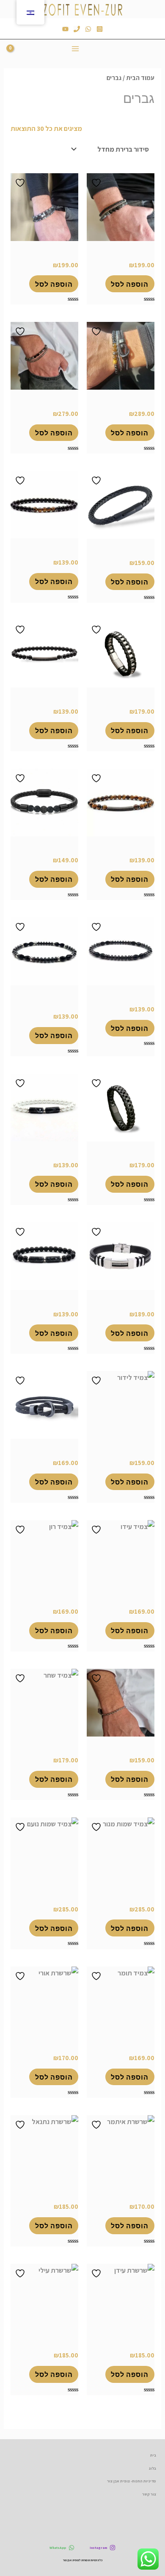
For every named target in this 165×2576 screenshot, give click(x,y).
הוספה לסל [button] (130, 284)
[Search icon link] (96, 48)
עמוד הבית (140, 78)
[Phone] (77, 29)
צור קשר (149, 2494)
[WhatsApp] (88, 29)
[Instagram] (100, 29)
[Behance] (65, 29)
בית (153, 2455)
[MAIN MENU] (76, 48)
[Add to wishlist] (97, 183)
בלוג (153, 2468)
